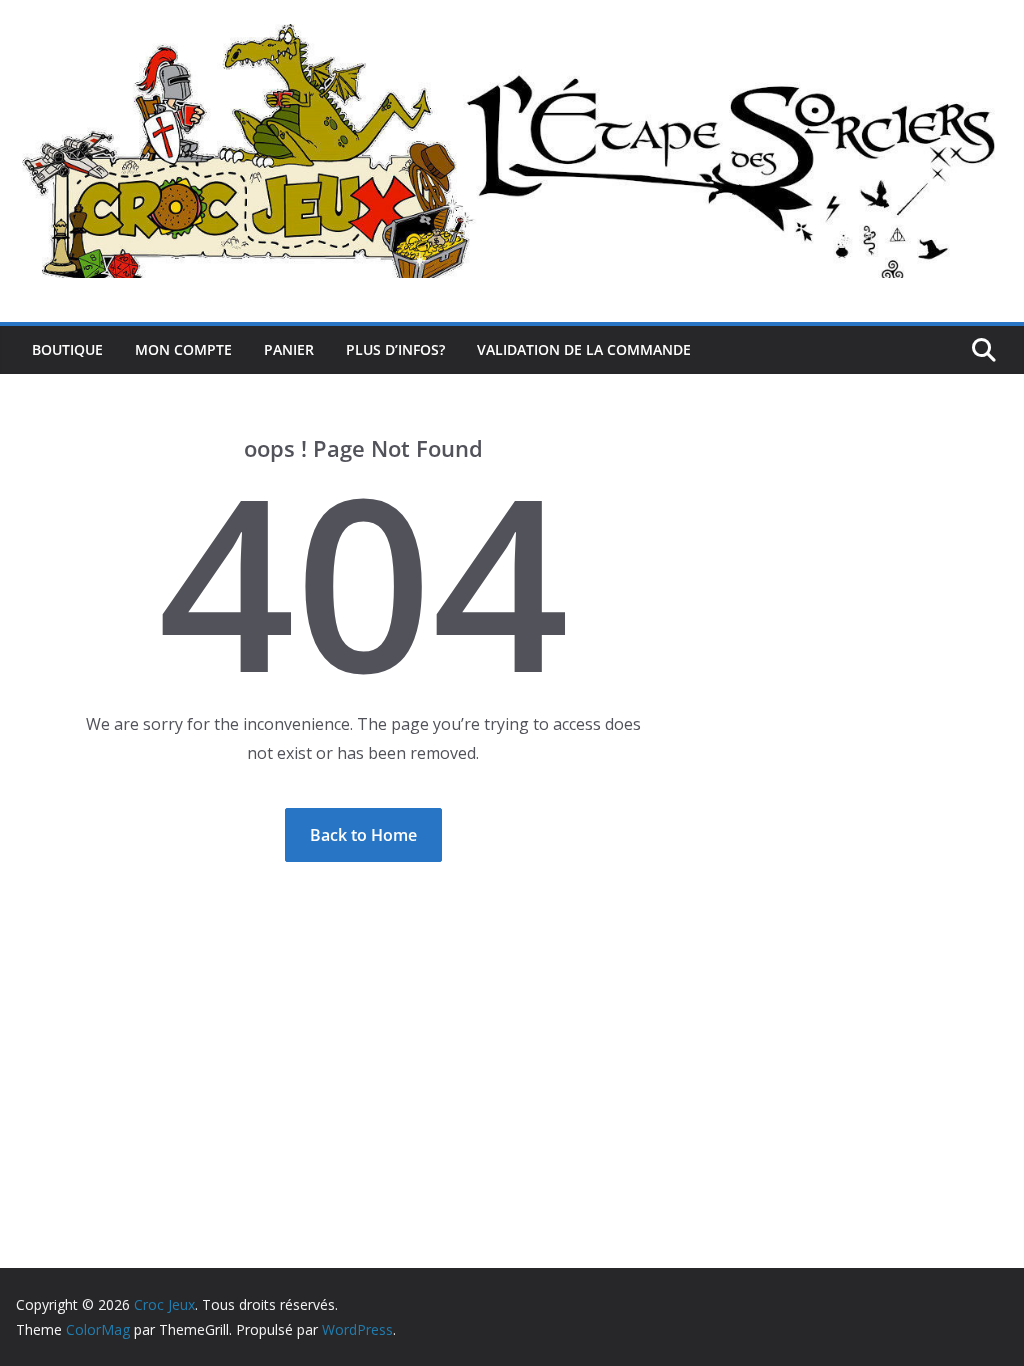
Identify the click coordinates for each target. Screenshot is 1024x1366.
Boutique (67, 349)
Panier (289, 349)
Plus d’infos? (395, 349)
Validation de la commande (584, 349)
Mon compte (183, 349)
